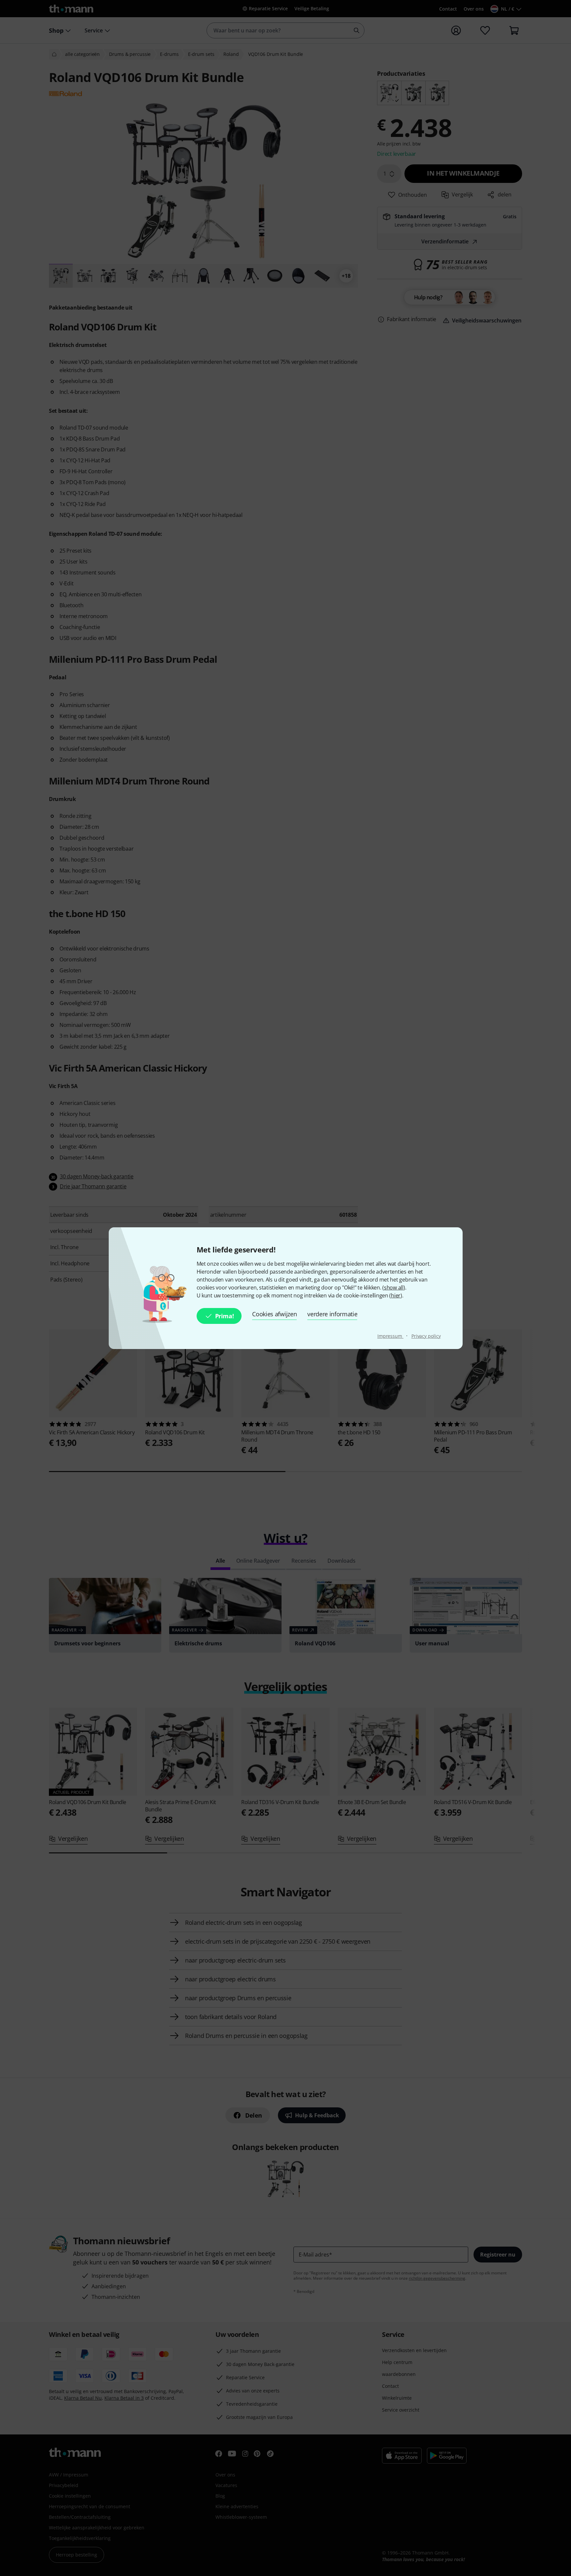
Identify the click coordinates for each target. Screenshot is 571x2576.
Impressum (390, 1336)
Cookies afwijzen (274, 1314)
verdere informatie (332, 1314)
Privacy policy (426, 1336)
